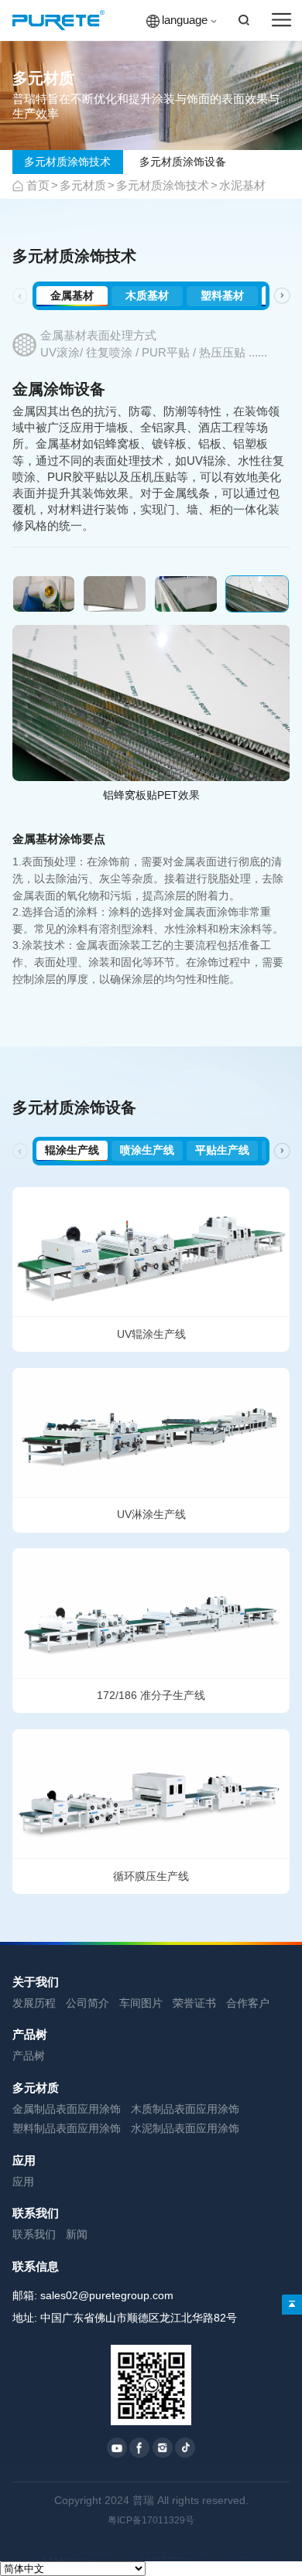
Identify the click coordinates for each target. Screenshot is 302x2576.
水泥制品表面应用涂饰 (185, 2129)
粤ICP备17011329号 (151, 2520)
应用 (24, 2161)
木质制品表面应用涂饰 (185, 2109)
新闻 (77, 2235)
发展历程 (34, 2003)
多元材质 (83, 186)
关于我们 (36, 1982)
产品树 (30, 2035)
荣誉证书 (194, 2003)
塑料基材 (222, 296)
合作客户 (248, 2003)
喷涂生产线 (147, 1150)
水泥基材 (242, 186)
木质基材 (147, 296)
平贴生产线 (222, 1150)
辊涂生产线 (72, 1150)
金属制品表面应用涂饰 (67, 2109)
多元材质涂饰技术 (67, 162)
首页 (38, 186)
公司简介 (88, 2003)
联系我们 (36, 2213)
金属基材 (72, 296)
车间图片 (141, 2003)
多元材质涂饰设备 (183, 162)
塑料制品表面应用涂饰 (67, 2129)
